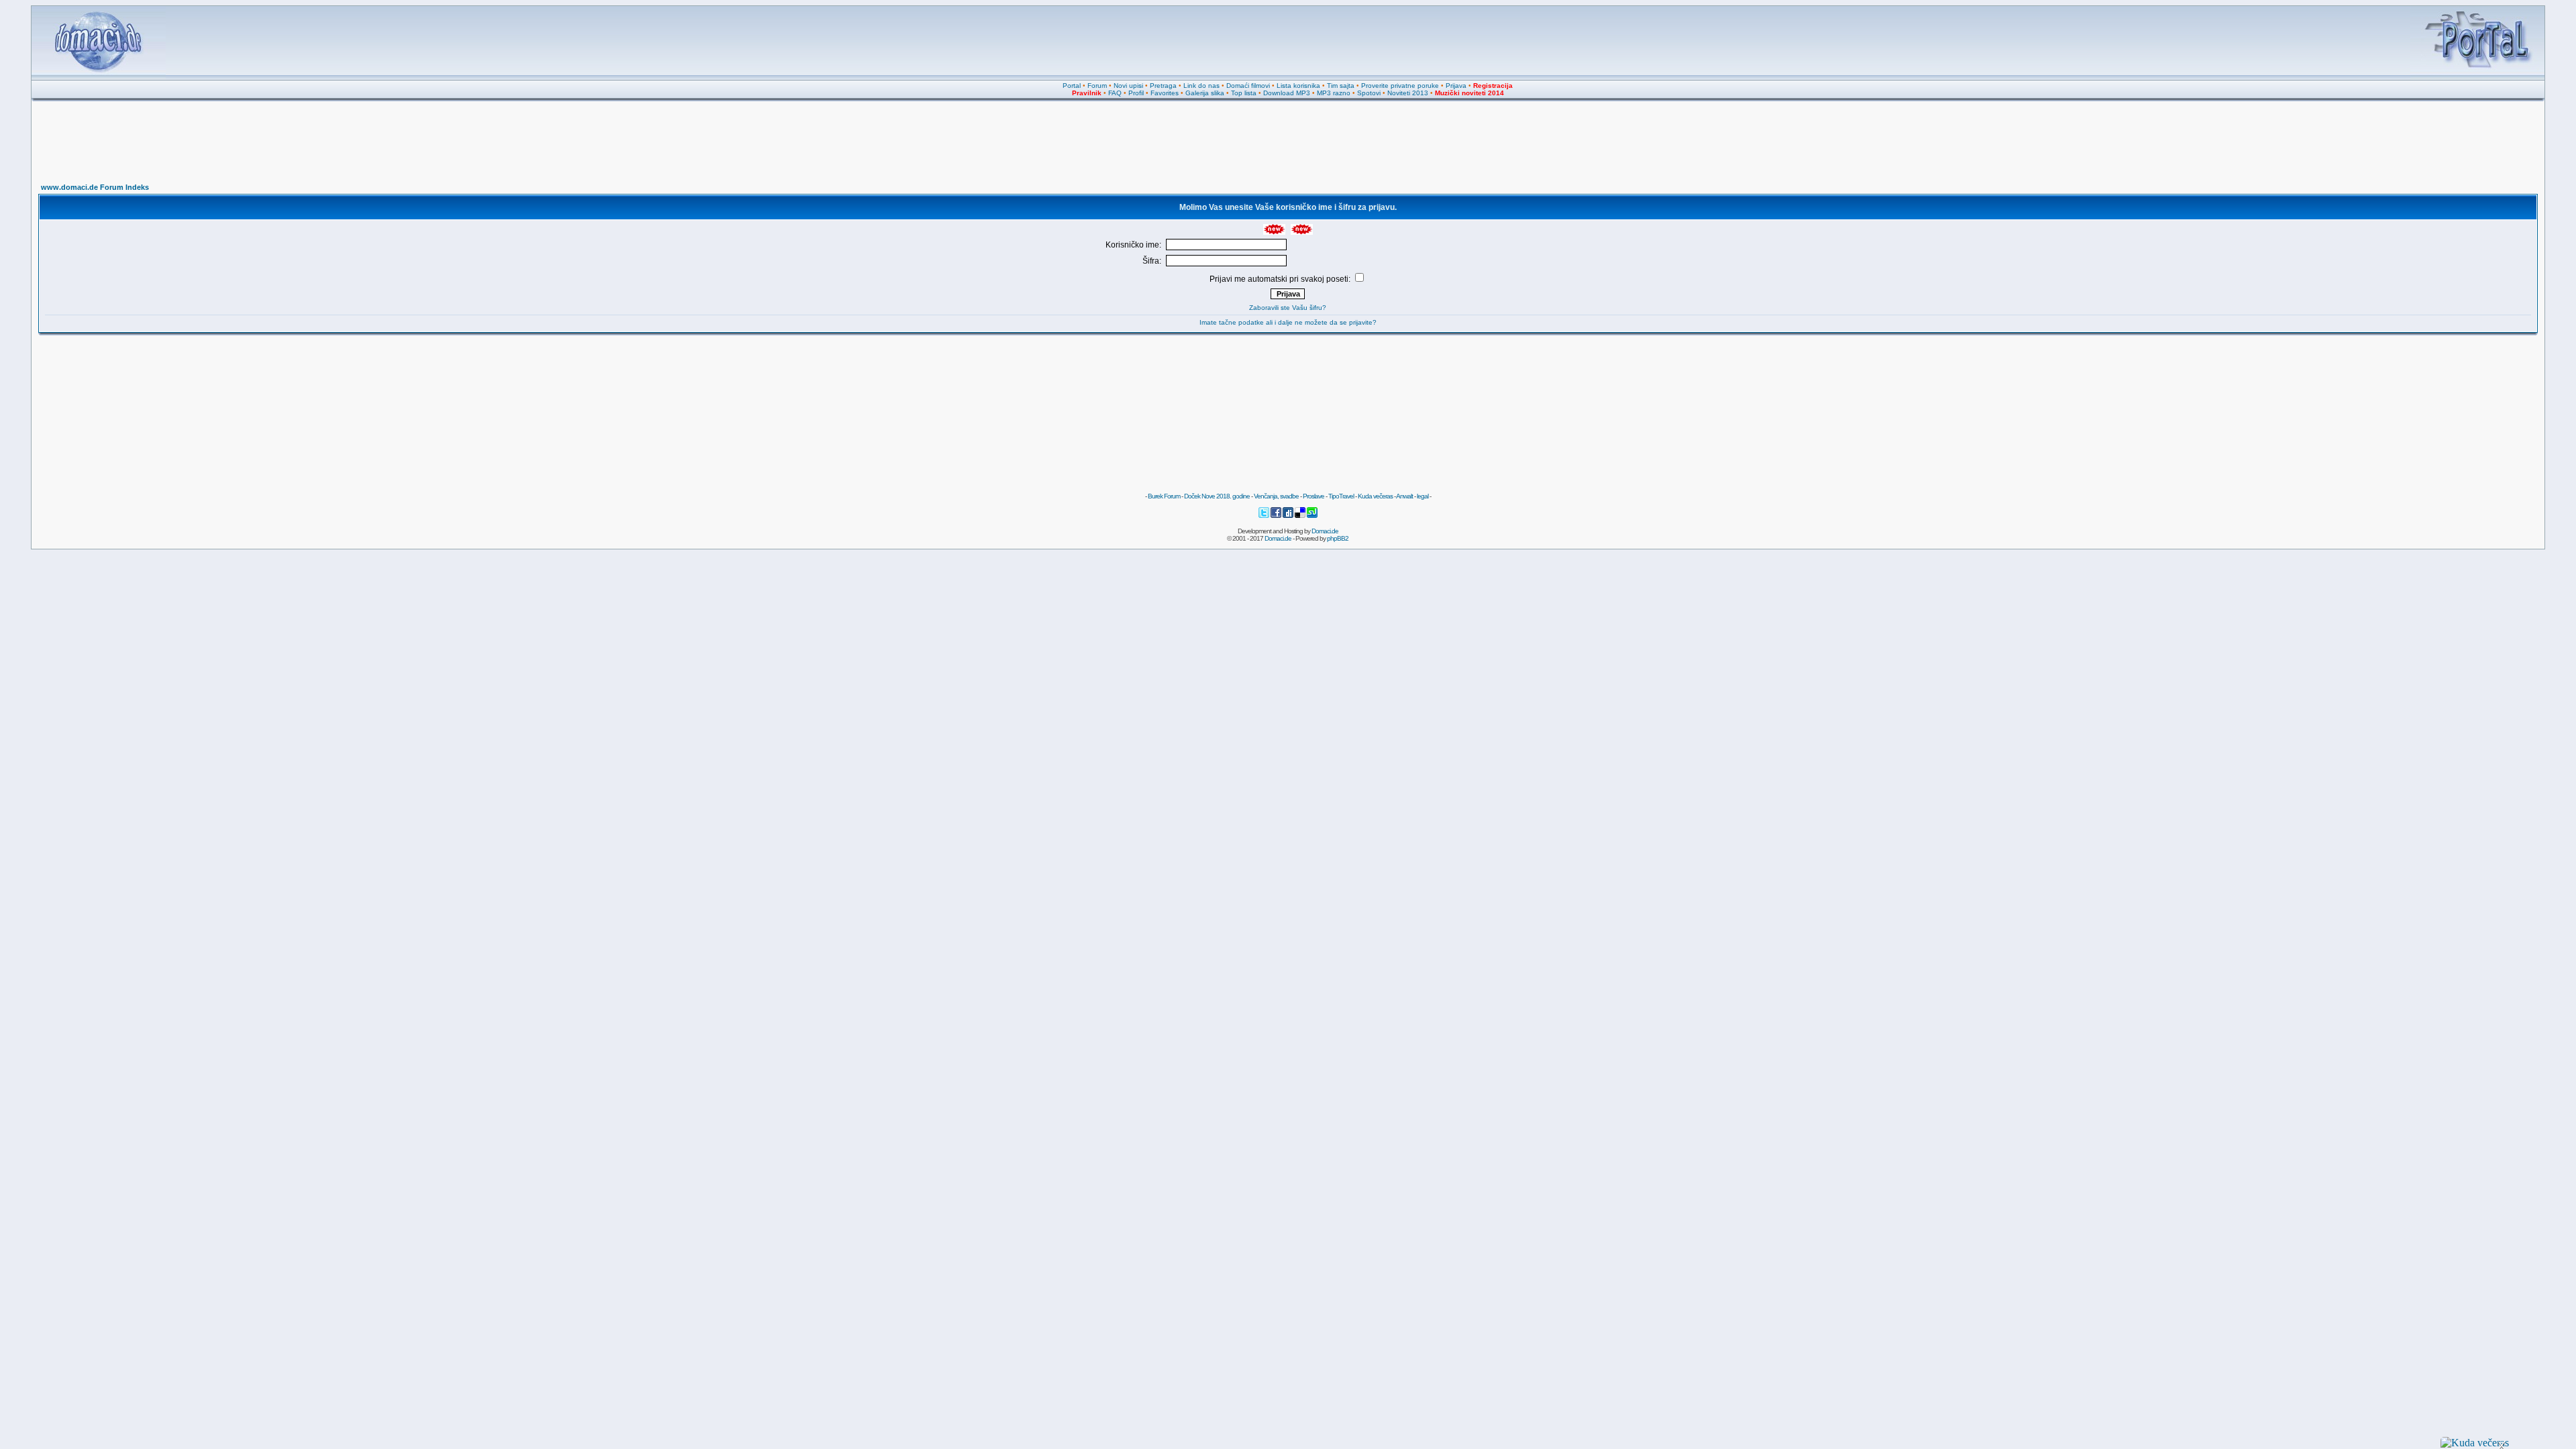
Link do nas (1201, 86)
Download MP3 (1287, 93)
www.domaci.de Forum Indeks (95, 187)
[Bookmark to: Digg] (1289, 516)
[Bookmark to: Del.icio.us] (1301, 516)
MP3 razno (1334, 93)
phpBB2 (1338, 538)
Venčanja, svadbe (1276, 496)
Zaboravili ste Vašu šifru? (1288, 308)
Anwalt (1404, 496)
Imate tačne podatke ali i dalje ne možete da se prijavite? (1288, 322)
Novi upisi (1128, 86)
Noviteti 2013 (1408, 93)
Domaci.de (1325, 531)
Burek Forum (1164, 496)
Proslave (1313, 496)
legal (1423, 496)
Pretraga (1163, 86)
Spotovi (1369, 93)
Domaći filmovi (1248, 86)
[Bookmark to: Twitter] (1265, 516)
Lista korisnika (1298, 86)
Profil (1136, 93)
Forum (1097, 86)
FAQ (1115, 93)
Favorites (1165, 93)
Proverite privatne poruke (1400, 86)
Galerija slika (1205, 93)
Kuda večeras (1375, 496)
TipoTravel (1341, 496)
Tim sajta (1341, 86)
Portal (1072, 86)
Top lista (1244, 93)
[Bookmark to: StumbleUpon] (1312, 516)
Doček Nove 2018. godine (1217, 496)
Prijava (1456, 86)
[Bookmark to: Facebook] (1277, 516)
